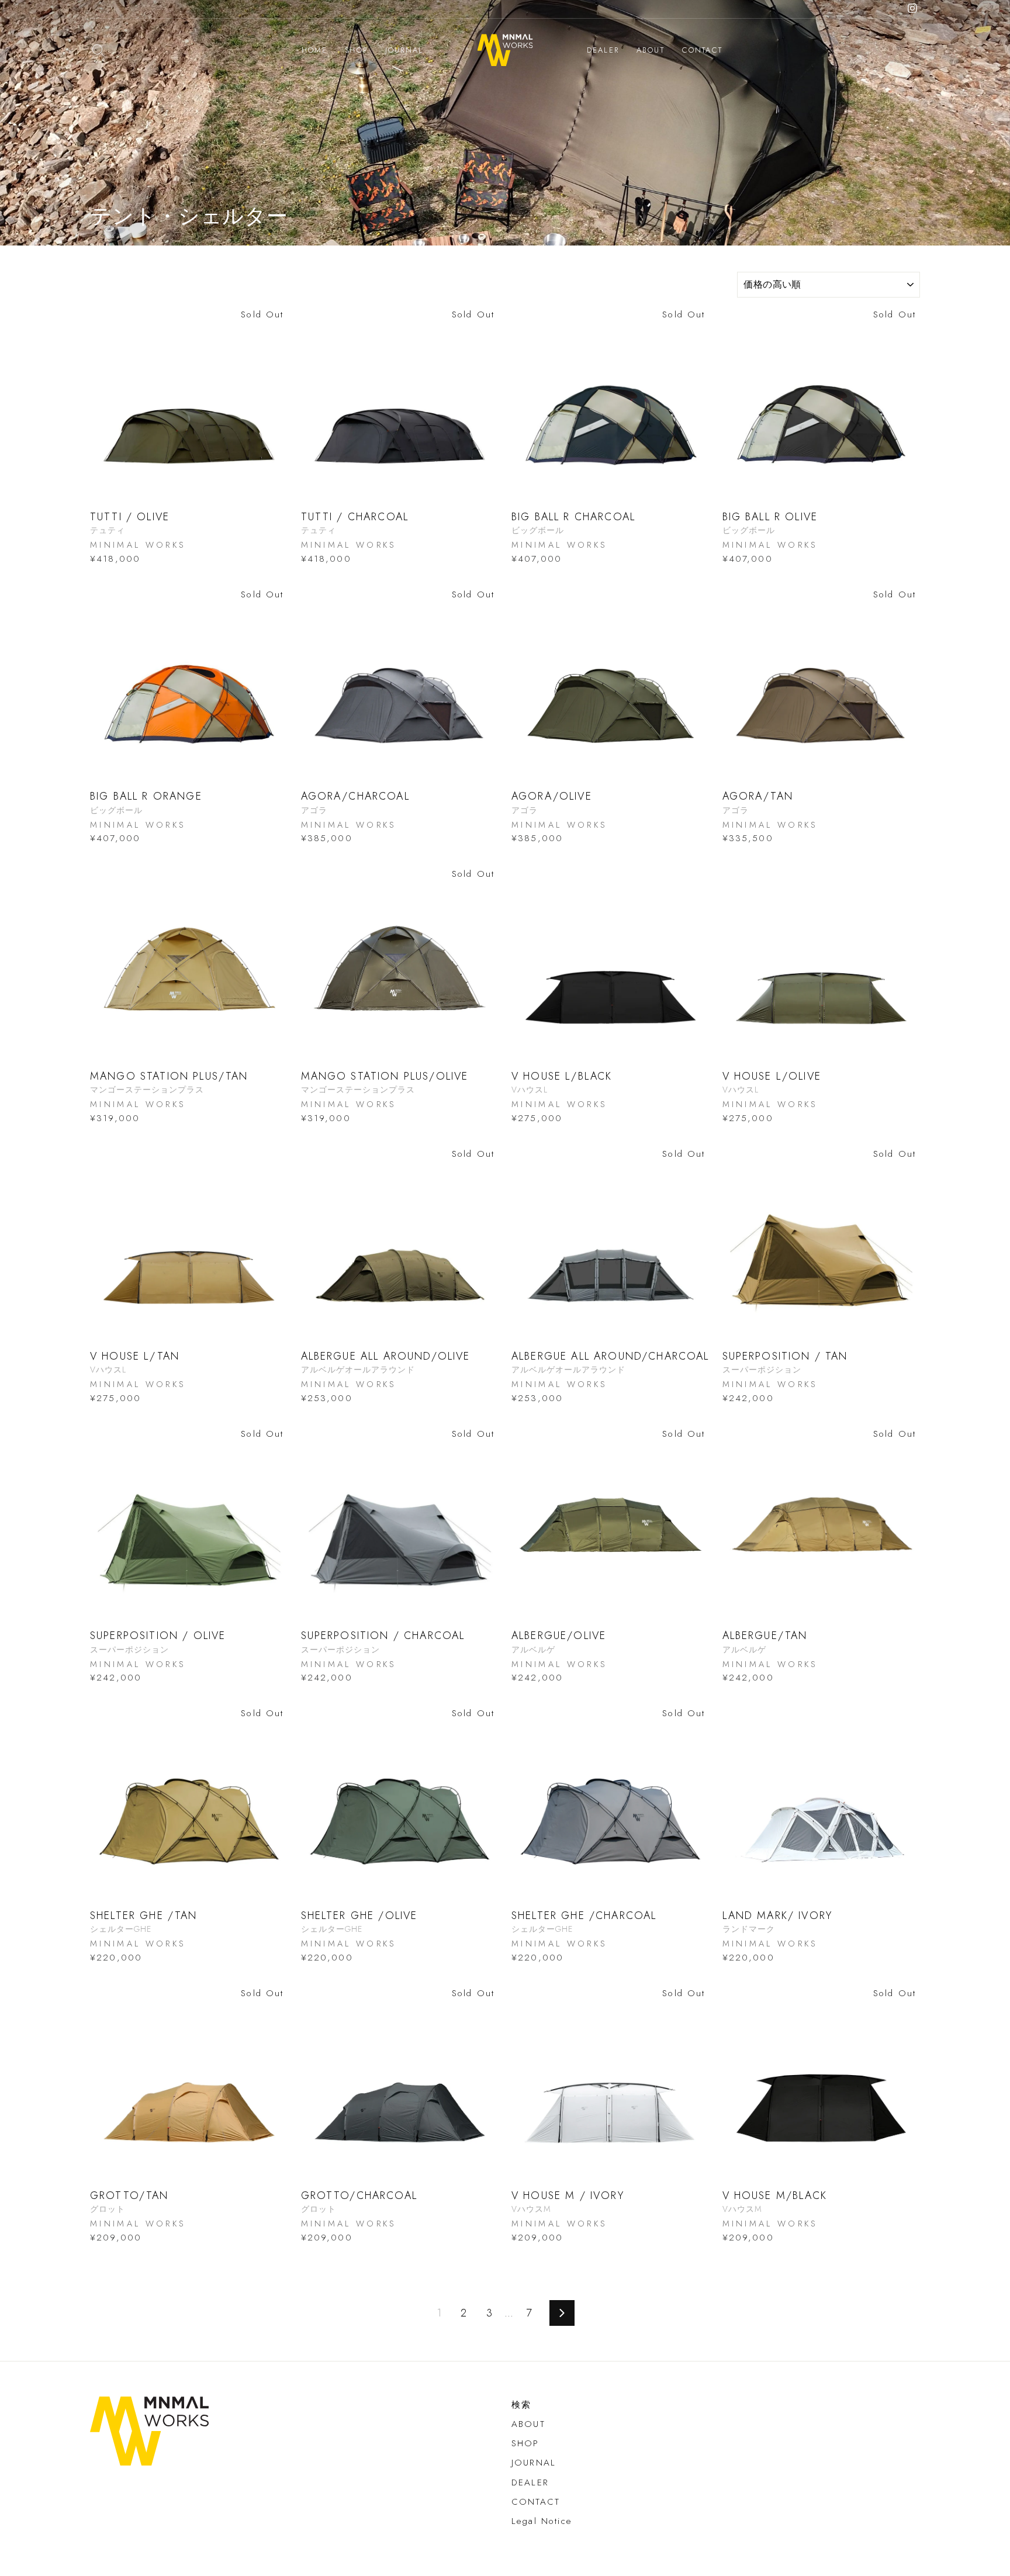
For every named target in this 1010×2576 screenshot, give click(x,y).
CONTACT (702, 50)
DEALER (603, 50)
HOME (315, 50)
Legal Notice (542, 2521)
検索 (521, 2405)
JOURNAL (404, 50)
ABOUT (651, 50)
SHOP (356, 50)
